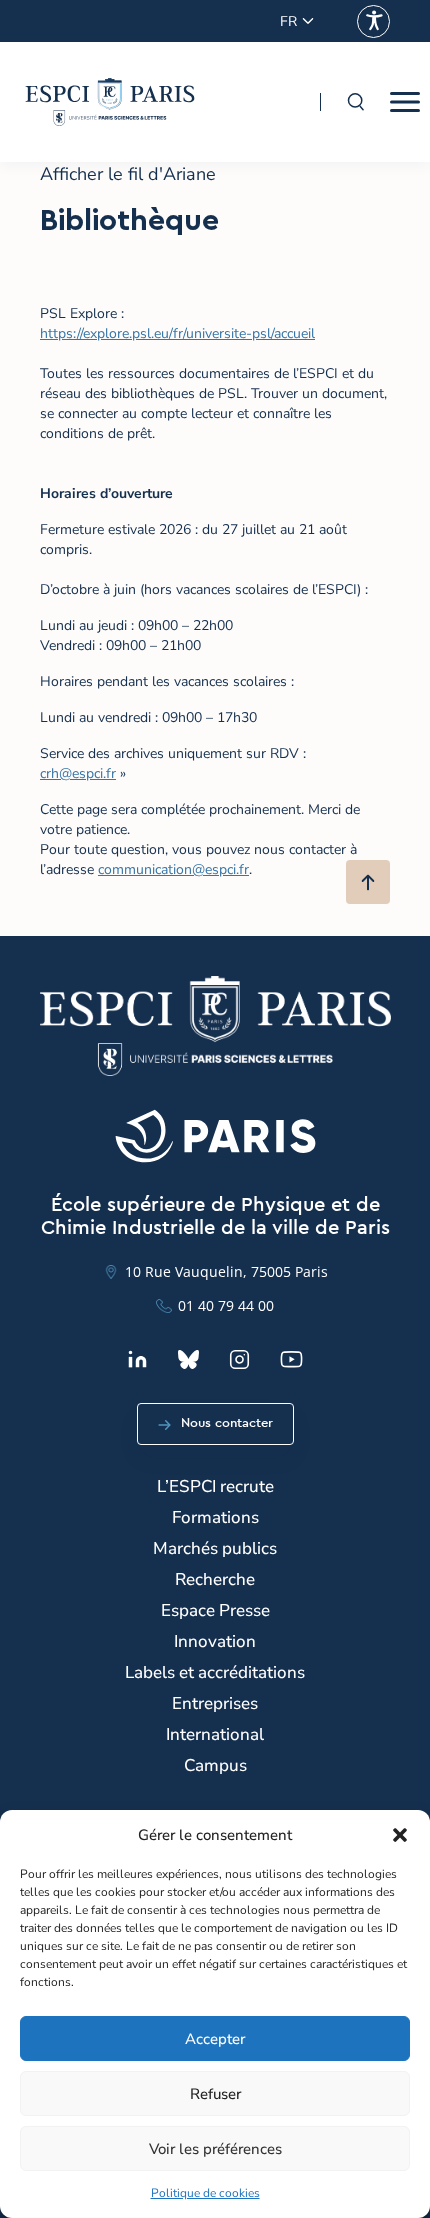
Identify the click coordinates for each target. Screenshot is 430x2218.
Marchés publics (215, 1548)
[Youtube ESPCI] (291, 1359)
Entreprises (215, 1703)
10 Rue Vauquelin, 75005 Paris (226, 1271)
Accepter (215, 2039)
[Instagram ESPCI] (239, 1359)
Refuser (215, 2094)
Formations (215, 1517)
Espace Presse (215, 1610)
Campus (215, 1765)
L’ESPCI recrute (215, 1486)
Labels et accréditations (215, 1672)
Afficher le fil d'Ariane (128, 174)
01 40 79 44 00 (226, 1305)
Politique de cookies (205, 2193)
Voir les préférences (215, 2149)
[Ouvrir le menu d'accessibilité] (373, 21)
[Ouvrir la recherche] (355, 102)
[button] (400, 1835)
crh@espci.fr (78, 773)
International (215, 1734)
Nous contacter (227, 1423)
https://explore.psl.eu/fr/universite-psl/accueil (177, 333)
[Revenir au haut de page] (368, 882)
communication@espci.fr (173, 869)
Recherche (215, 1579)
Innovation (215, 1641)
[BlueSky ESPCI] (188, 1359)
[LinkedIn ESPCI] (137, 1359)
